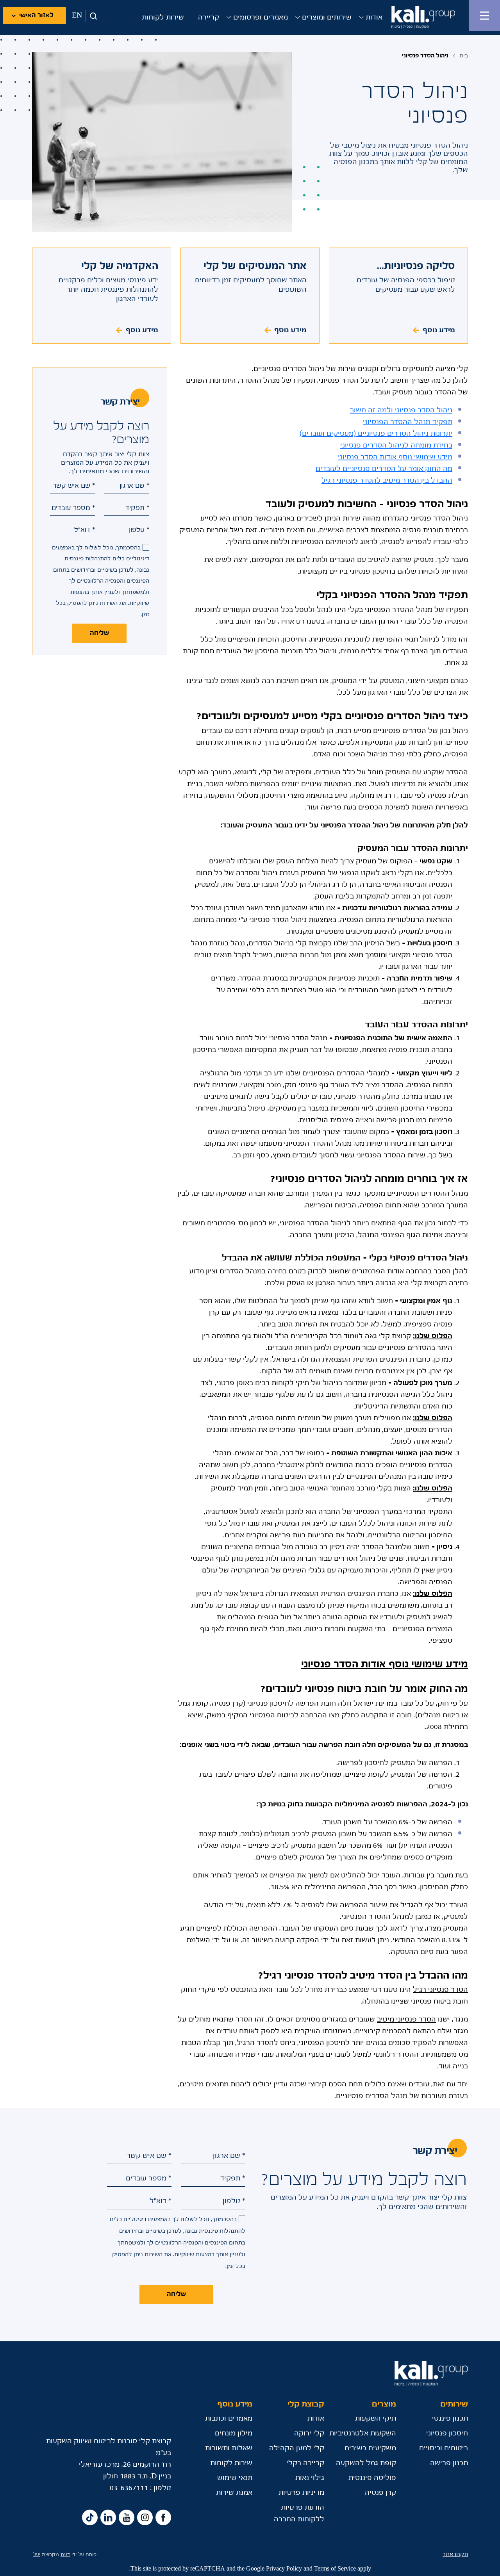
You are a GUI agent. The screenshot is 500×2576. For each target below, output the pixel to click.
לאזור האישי (36, 15)
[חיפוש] (92, 16)
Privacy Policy (284, 2569)
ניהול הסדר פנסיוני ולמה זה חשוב (401, 410)
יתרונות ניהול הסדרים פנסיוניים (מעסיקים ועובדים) (376, 434)
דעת (65, 2555)
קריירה (209, 18)
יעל (37, 2555)
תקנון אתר (455, 2555)
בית (464, 56)
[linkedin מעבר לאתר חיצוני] (108, 2518)
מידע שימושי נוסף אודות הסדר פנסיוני (395, 457)
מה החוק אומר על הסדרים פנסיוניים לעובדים (384, 469)
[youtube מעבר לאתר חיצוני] (127, 2518)
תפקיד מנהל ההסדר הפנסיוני (408, 422)
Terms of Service (335, 2569)
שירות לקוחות (163, 18)
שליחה (99, 633)
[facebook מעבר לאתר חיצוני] (163, 2518)
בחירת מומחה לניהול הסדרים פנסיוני (396, 446)
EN (77, 16)
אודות (374, 18)
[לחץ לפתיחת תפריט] (484, 16)
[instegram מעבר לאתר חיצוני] (145, 2518)
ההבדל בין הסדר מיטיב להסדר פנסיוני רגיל (387, 481)
